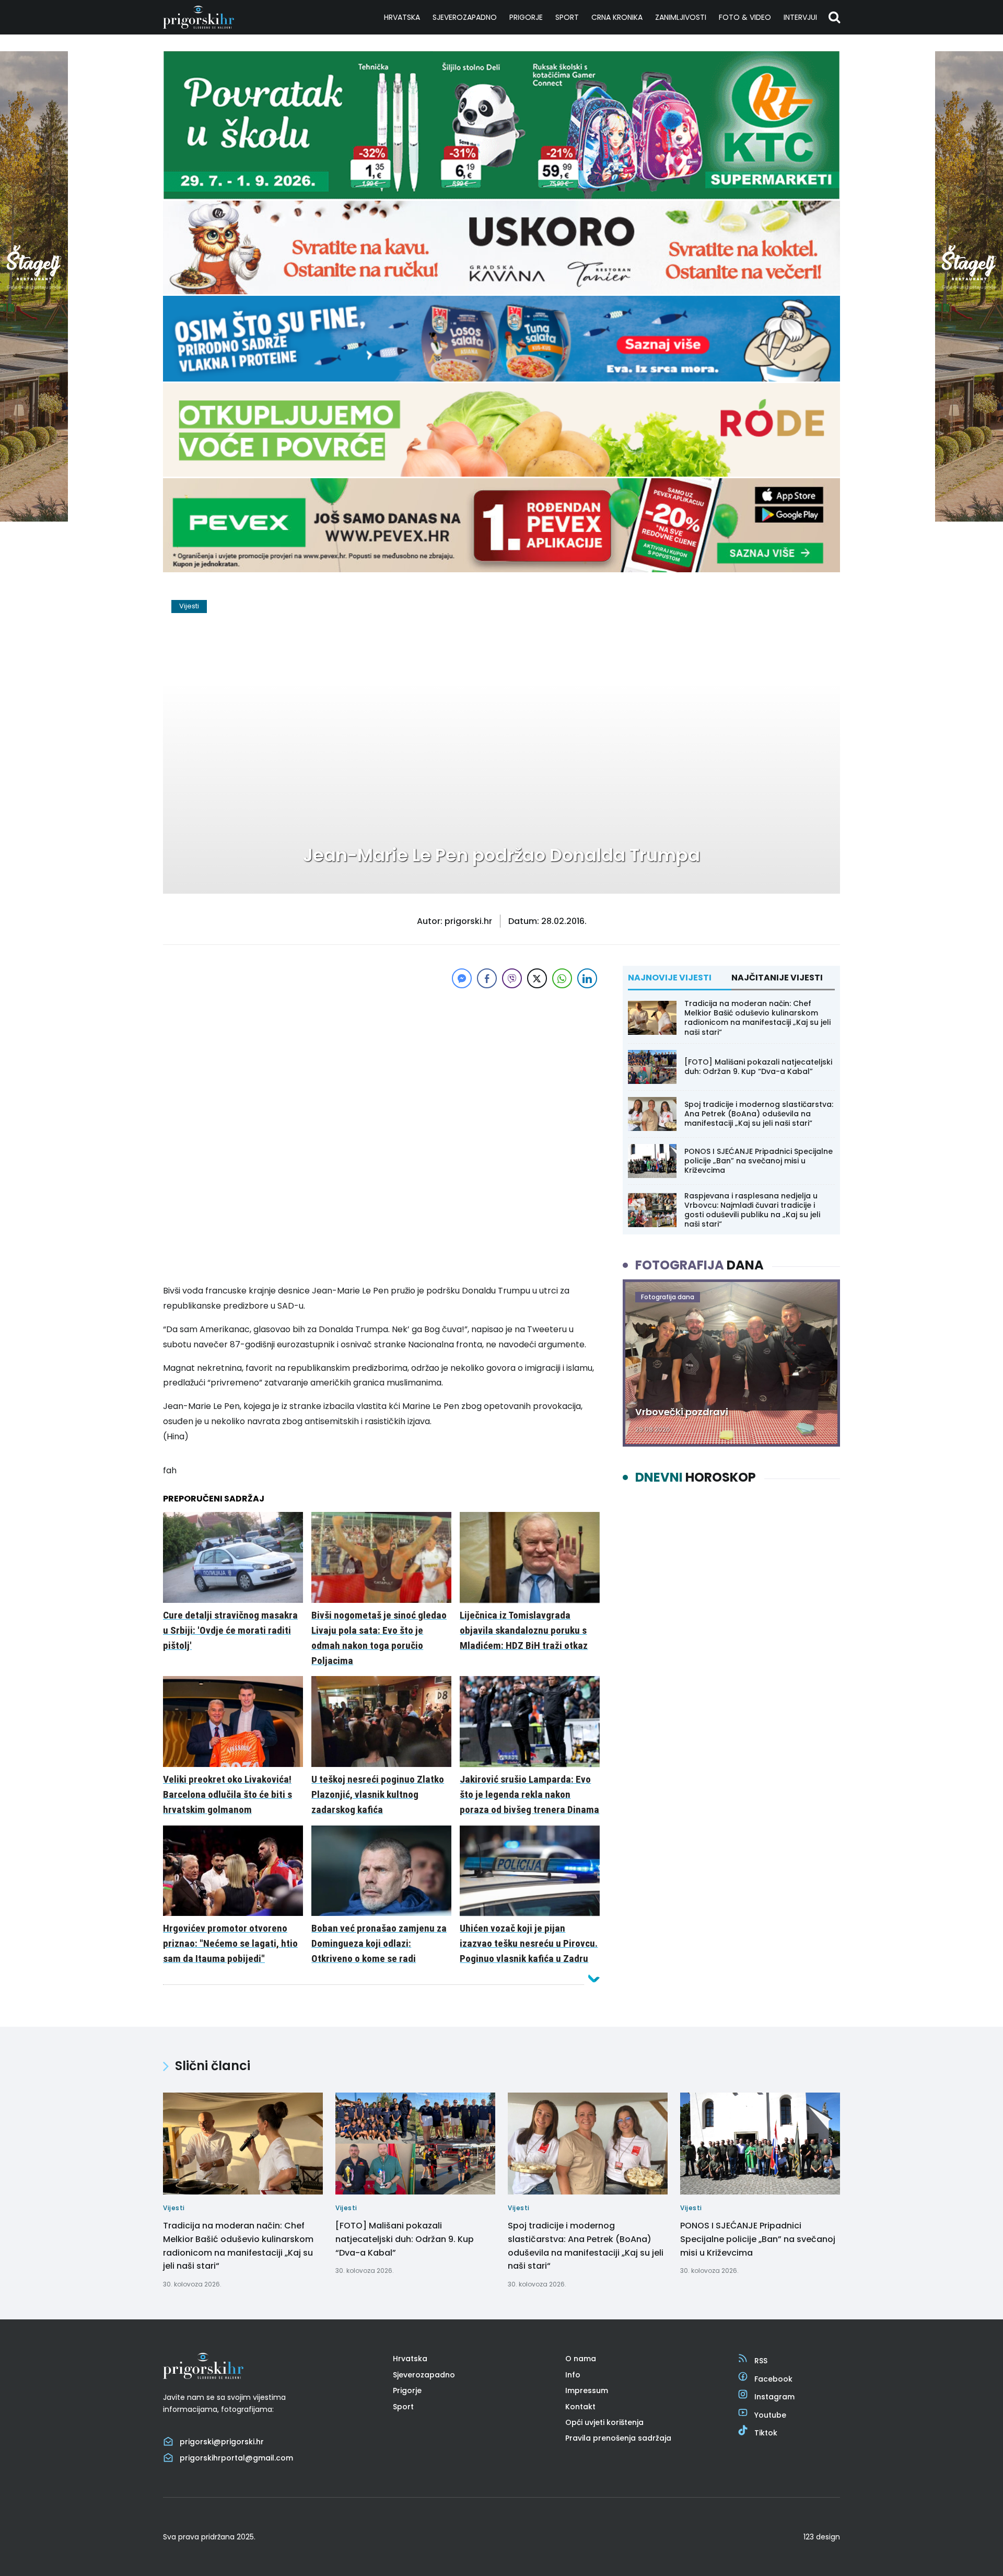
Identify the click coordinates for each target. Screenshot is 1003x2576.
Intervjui (800, 17)
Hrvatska (402, 17)
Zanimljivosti (681, 17)
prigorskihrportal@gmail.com (236, 2458)
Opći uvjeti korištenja (604, 2422)
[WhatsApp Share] (562, 978)
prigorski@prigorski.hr (222, 2442)
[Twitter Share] (537, 978)
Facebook (773, 2379)
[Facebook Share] (487, 978)
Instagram (774, 2397)
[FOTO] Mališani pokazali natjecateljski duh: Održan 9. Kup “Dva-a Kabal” (758, 1067)
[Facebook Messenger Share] (462, 978)
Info (573, 2375)
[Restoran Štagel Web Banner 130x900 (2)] (34, 519)
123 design (822, 2537)
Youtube (770, 2415)
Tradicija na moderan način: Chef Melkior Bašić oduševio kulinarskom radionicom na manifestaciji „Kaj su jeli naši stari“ (757, 1018)
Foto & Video (745, 17)
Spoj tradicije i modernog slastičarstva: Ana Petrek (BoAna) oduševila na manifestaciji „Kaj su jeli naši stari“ (759, 1114)
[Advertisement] (381, 1064)
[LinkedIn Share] (587, 978)
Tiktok (766, 2433)
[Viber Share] (512, 978)
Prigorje (526, 17)
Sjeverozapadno (465, 17)
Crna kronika (617, 17)
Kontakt (580, 2407)
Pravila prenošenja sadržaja (618, 2438)
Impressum (587, 2390)
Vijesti (189, 606)
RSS (761, 2361)
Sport (567, 17)
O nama (581, 2359)
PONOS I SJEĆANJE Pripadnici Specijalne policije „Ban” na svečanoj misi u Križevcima (759, 1161)
